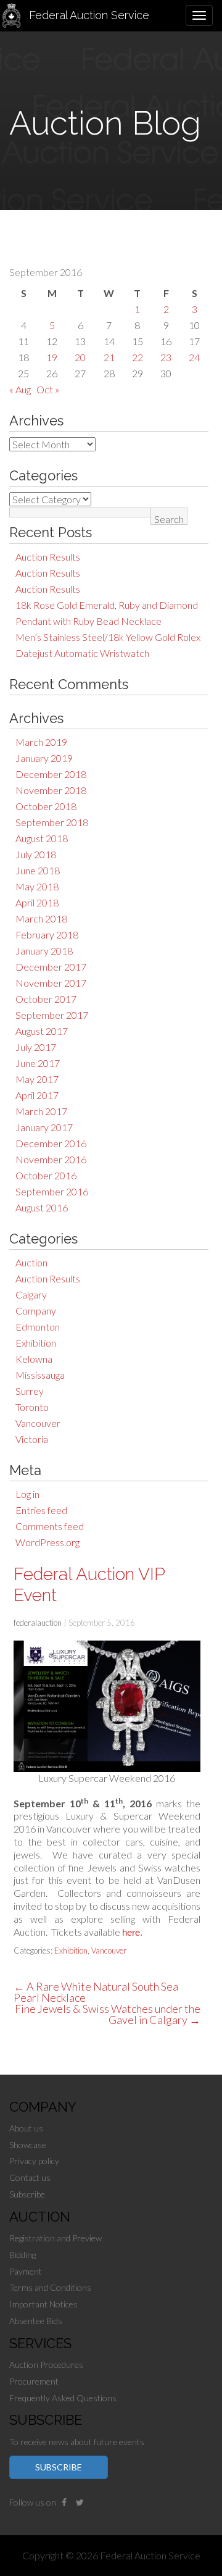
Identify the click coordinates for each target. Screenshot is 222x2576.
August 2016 (42, 1207)
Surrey (30, 1391)
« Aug (20, 389)
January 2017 (44, 1127)
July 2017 (36, 1047)
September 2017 (52, 1015)
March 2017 (41, 1111)
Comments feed (50, 1526)
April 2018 (37, 902)
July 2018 (36, 854)
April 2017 (37, 1095)
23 (166, 357)
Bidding (23, 2255)
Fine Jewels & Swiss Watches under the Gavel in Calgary (108, 2014)
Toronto (32, 1407)
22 (138, 357)
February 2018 (47, 935)
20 (80, 357)
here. (132, 1932)
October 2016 (46, 1175)
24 (194, 357)
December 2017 (51, 967)
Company (36, 1311)
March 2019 (41, 742)
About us (26, 2128)
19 (52, 357)
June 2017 (38, 1063)
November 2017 (51, 983)
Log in (27, 1494)
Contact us (30, 2177)
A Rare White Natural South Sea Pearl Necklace (96, 1992)
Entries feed (41, 1510)
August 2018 (42, 838)
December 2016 (51, 1143)
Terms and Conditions (50, 2287)
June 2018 (38, 870)
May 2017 (37, 1079)
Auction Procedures (46, 2365)
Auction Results (48, 557)
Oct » (48, 389)
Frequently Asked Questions (63, 2398)
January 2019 (44, 758)
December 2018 (51, 774)
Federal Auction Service (89, 15)
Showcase (28, 2145)
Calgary (31, 1294)
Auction (31, 1262)
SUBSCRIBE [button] (59, 2467)
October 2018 (46, 806)
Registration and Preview (55, 2238)
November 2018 (51, 790)
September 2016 (52, 1191)
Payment (26, 2271)
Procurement (34, 2381)
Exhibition (36, 1343)
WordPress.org (47, 1542)
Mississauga (40, 1375)
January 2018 (44, 951)
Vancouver (38, 1423)
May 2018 (37, 886)
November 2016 (51, 1159)
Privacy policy (34, 2161)
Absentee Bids (36, 2321)
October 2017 (46, 999)
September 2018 (52, 822)
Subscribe (27, 2194)
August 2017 (42, 1031)
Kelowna (34, 1359)
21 (109, 357)
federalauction (38, 1623)
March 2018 (41, 918)
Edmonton (38, 1327)
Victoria (32, 1439)
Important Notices (43, 2304)
